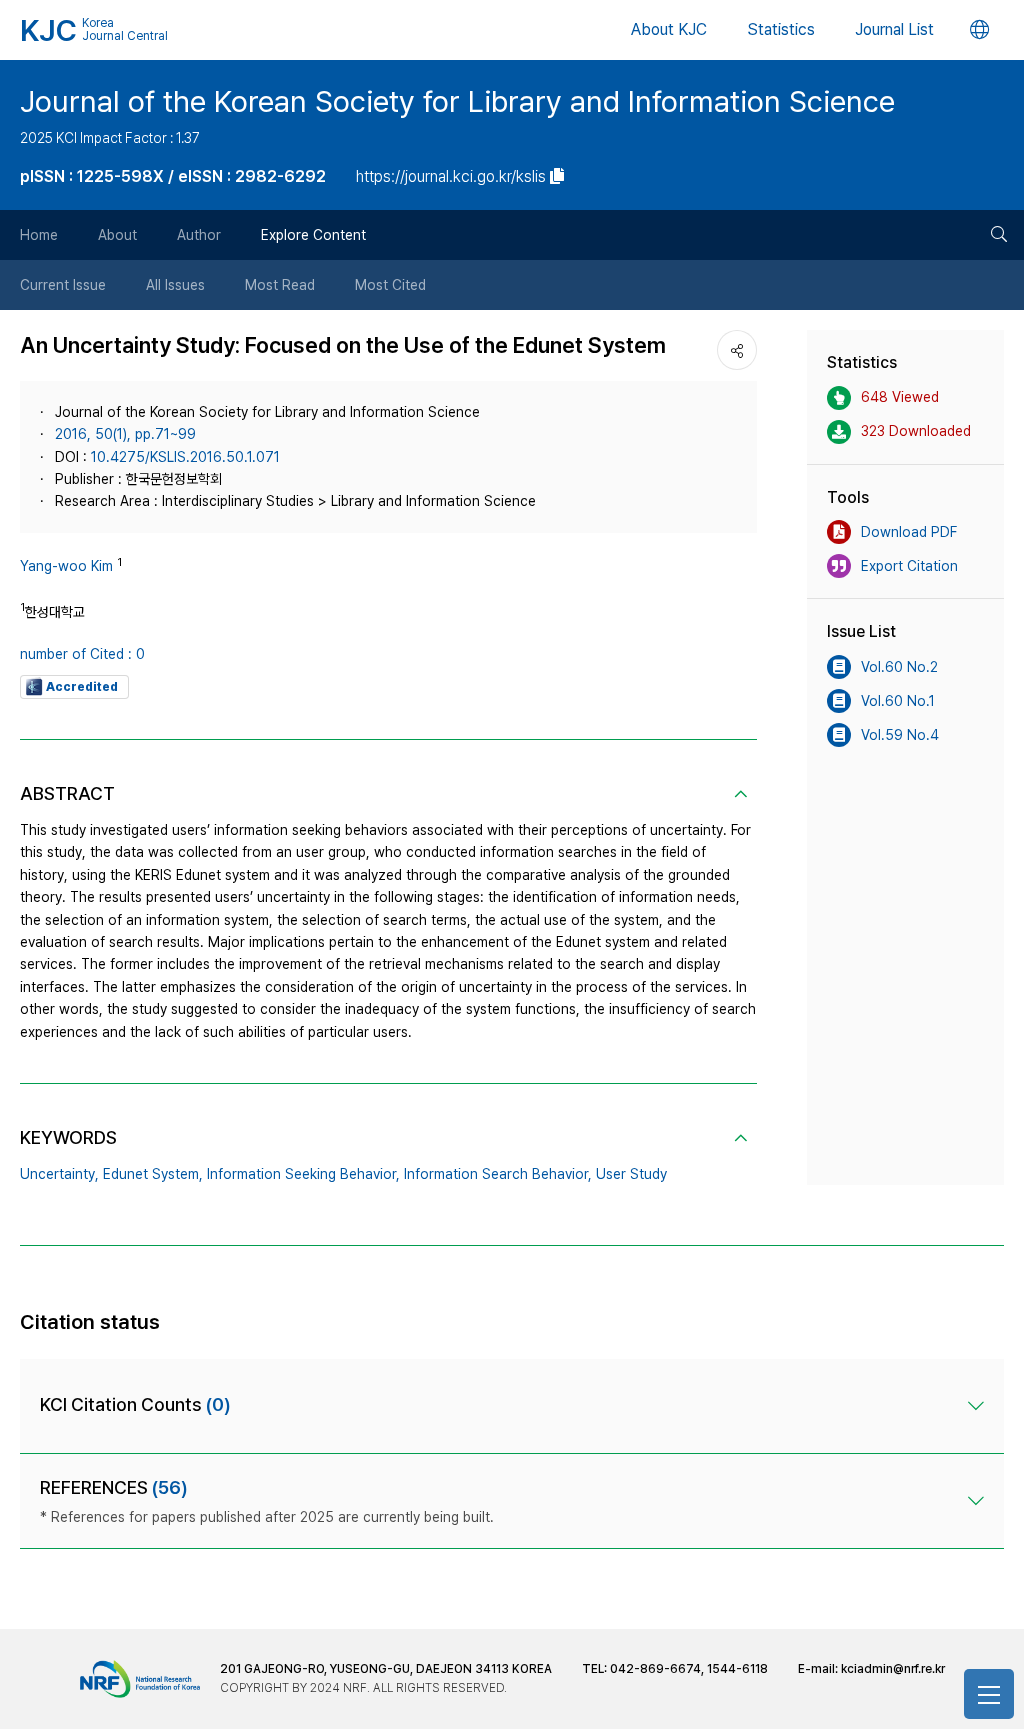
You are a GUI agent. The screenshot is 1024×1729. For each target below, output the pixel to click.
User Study (631, 1174)
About (117, 235)
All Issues (175, 285)
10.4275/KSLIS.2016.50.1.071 (185, 457)
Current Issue (63, 285)
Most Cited (390, 285)
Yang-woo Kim (66, 566)
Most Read (280, 285)
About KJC (669, 29)
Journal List (894, 29)
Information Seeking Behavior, (303, 1174)
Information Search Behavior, (498, 1174)
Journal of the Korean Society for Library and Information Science (457, 101)
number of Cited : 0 (82, 654)
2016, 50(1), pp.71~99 (125, 434)
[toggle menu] (989, 1694)
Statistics (781, 29)
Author (199, 235)
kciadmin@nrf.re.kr (893, 1669)
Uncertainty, (59, 1174)
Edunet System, (153, 1174)
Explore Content (313, 235)
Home (39, 235)
